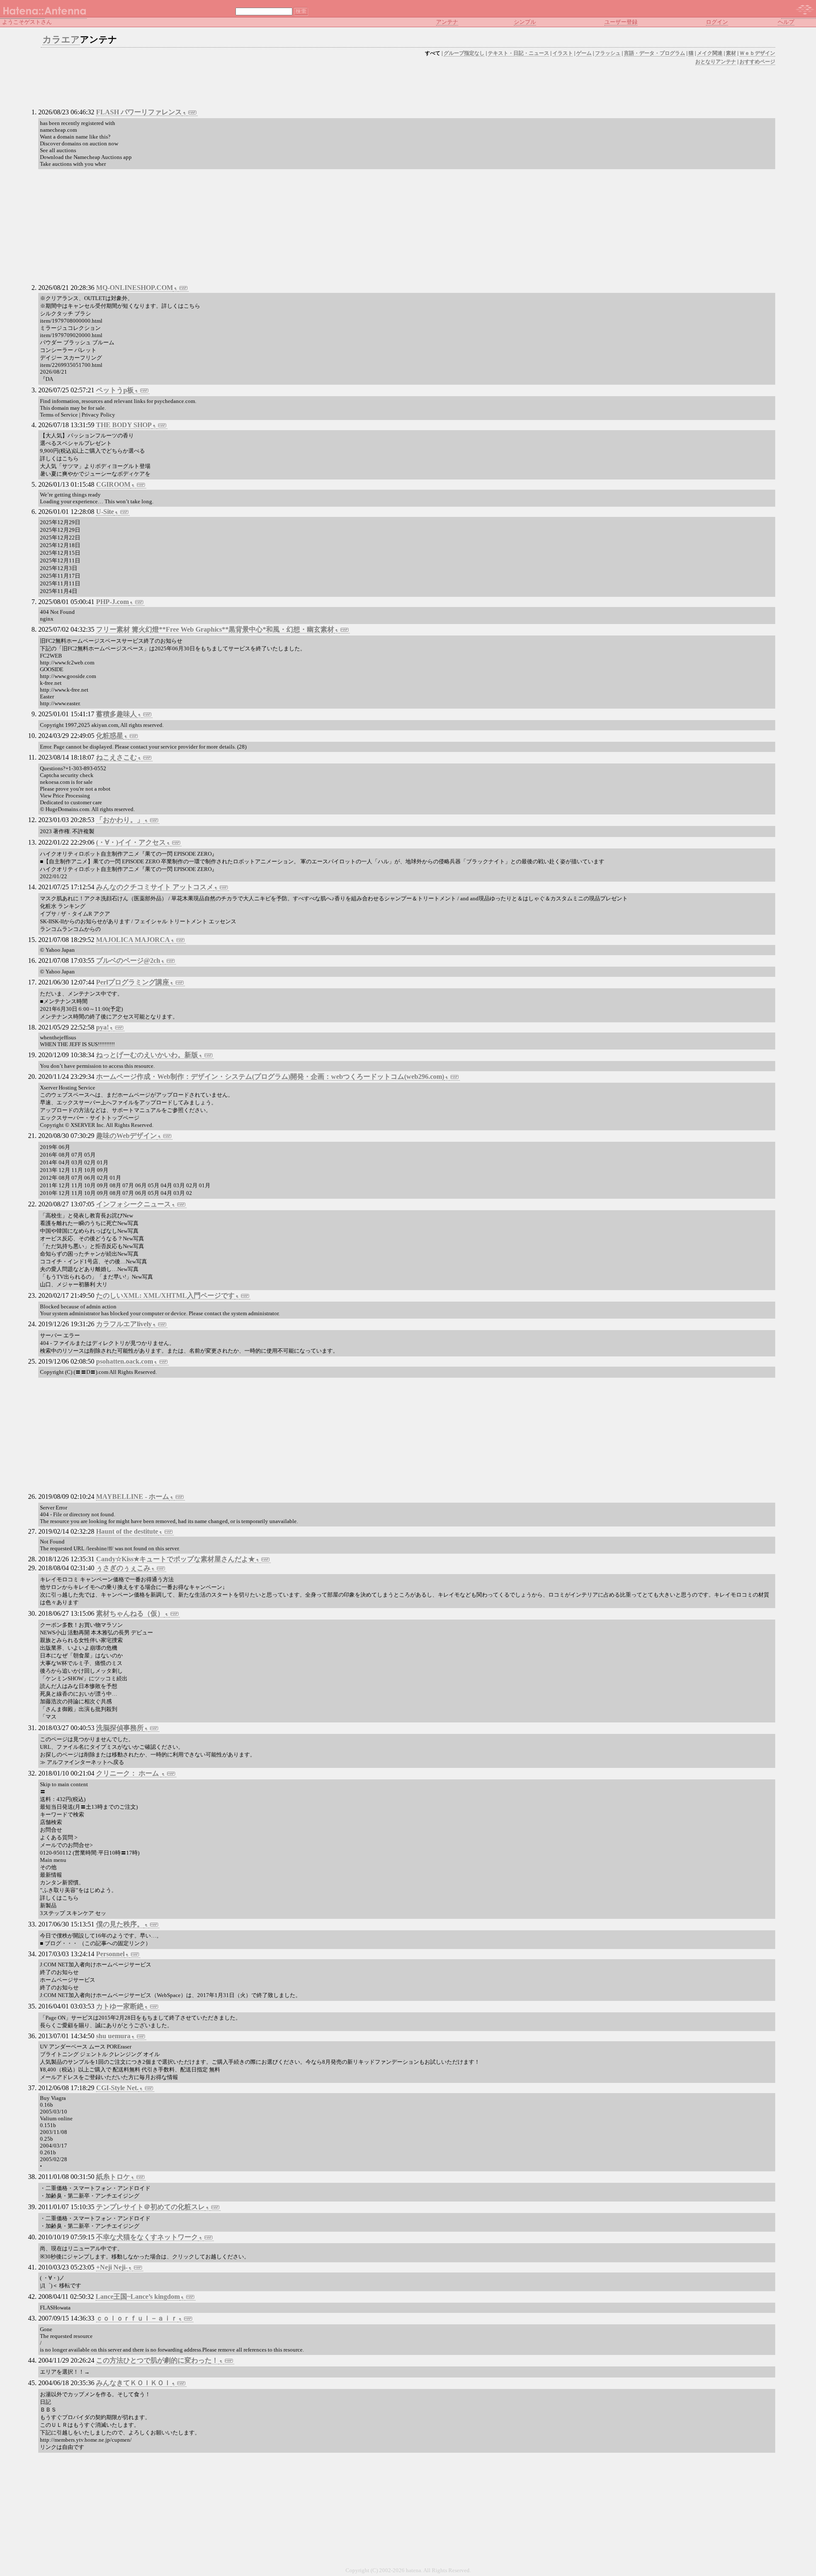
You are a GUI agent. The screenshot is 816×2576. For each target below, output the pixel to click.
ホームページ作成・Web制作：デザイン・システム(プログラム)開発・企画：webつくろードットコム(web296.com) (270, 1077)
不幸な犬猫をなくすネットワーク (147, 2237)
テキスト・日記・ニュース (518, 53)
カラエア (61, 40)
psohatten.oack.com (125, 1361)
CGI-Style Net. (117, 2088)
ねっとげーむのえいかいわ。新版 (147, 1055)
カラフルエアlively (124, 1324)
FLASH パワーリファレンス (139, 112)
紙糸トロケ (113, 2177)
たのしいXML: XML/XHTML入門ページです (165, 1295)
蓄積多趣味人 (116, 714)
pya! (102, 1027)
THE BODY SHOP (124, 425)
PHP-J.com (112, 602)
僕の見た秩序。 (120, 1924)
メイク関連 (710, 53)
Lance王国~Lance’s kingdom (138, 2297)
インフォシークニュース (133, 1204)
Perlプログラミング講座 (133, 982)
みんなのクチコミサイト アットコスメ (155, 887)
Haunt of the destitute (127, 1531)
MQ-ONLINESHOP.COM (135, 288)
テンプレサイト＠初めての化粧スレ (150, 2207)
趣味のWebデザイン (126, 1136)
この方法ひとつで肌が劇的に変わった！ (157, 2360)
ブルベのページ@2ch (128, 960)
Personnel (110, 1954)
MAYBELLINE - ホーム (133, 1497)
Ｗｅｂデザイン (757, 53)
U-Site (105, 512)
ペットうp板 (115, 390)
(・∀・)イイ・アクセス (131, 842)
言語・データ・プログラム (654, 53)
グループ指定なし (464, 53)
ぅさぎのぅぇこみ (123, 1568)
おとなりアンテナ (716, 62)
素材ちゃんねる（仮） (130, 1613)
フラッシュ (608, 53)
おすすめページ (757, 62)
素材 (731, 53)
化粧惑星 (110, 736)
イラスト (563, 53)
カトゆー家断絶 (120, 2006)
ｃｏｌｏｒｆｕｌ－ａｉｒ (137, 2318)
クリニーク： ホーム (128, 1773)
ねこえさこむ (116, 757)
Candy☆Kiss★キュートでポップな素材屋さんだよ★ (176, 1559)
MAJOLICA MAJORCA (133, 940)
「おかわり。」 (120, 820)
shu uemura (113, 2036)
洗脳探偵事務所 (120, 1728)
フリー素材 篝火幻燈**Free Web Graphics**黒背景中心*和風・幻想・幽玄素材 (215, 629)
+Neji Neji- (112, 2267)
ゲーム (584, 53)
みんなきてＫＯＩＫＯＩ (133, 2383)
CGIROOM (113, 484)
